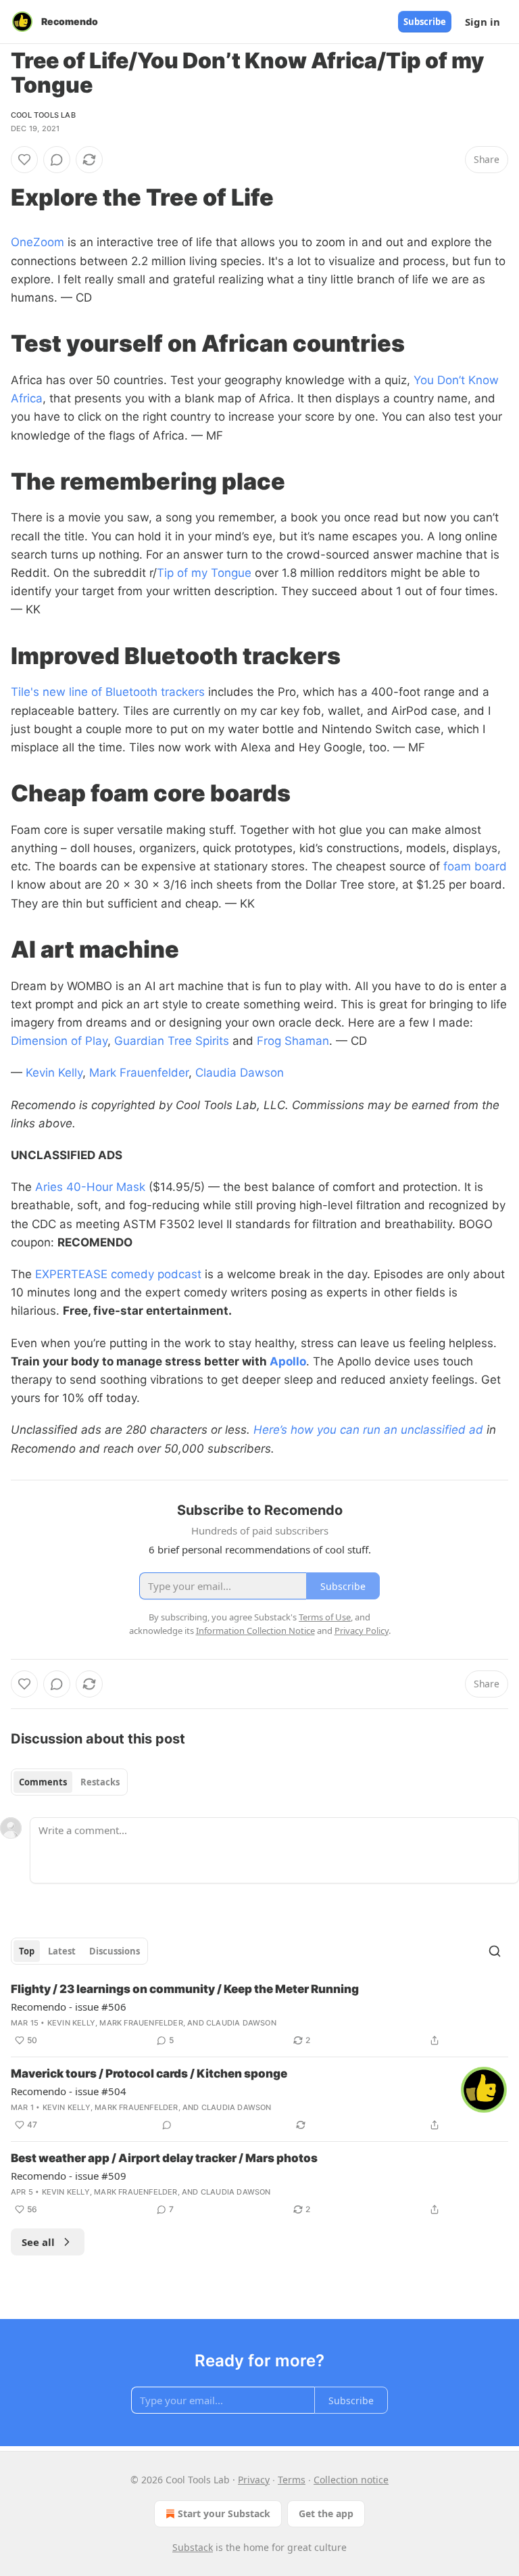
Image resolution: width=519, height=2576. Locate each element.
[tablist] (69, 1782)
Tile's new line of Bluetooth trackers (108, 692)
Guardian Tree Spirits (172, 1041)
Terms (292, 2480)
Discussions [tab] (115, 1951)
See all (38, 2242)
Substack (193, 2547)
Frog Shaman (293, 1041)
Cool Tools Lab (43, 115)
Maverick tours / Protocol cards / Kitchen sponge (149, 2074)
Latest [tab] (62, 1951)
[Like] (24, 160)
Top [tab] (27, 1951)
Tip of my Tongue (204, 573)
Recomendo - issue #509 (69, 2176)
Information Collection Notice (255, 1631)
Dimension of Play (59, 1041)
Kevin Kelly (54, 1073)
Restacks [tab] (100, 1782)
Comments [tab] (43, 1782)
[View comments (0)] (57, 160)
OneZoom (38, 242)
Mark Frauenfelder (139, 1073)
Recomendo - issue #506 (69, 2007)
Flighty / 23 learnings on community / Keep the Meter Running (185, 1989)
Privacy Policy (362, 1631)
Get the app (326, 2513)
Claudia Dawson (240, 1073)
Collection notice (351, 2480)
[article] (259, 2015)
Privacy (254, 2480)
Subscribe (425, 22)
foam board (473, 866)
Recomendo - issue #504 (69, 2091)
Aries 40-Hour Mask (90, 1187)
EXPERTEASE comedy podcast (118, 1274)
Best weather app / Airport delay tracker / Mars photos (164, 2158)
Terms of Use (325, 1617)
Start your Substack (224, 2513)
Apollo (288, 1361)
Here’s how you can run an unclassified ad (368, 1430)
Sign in (483, 22)
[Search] (495, 1951)
